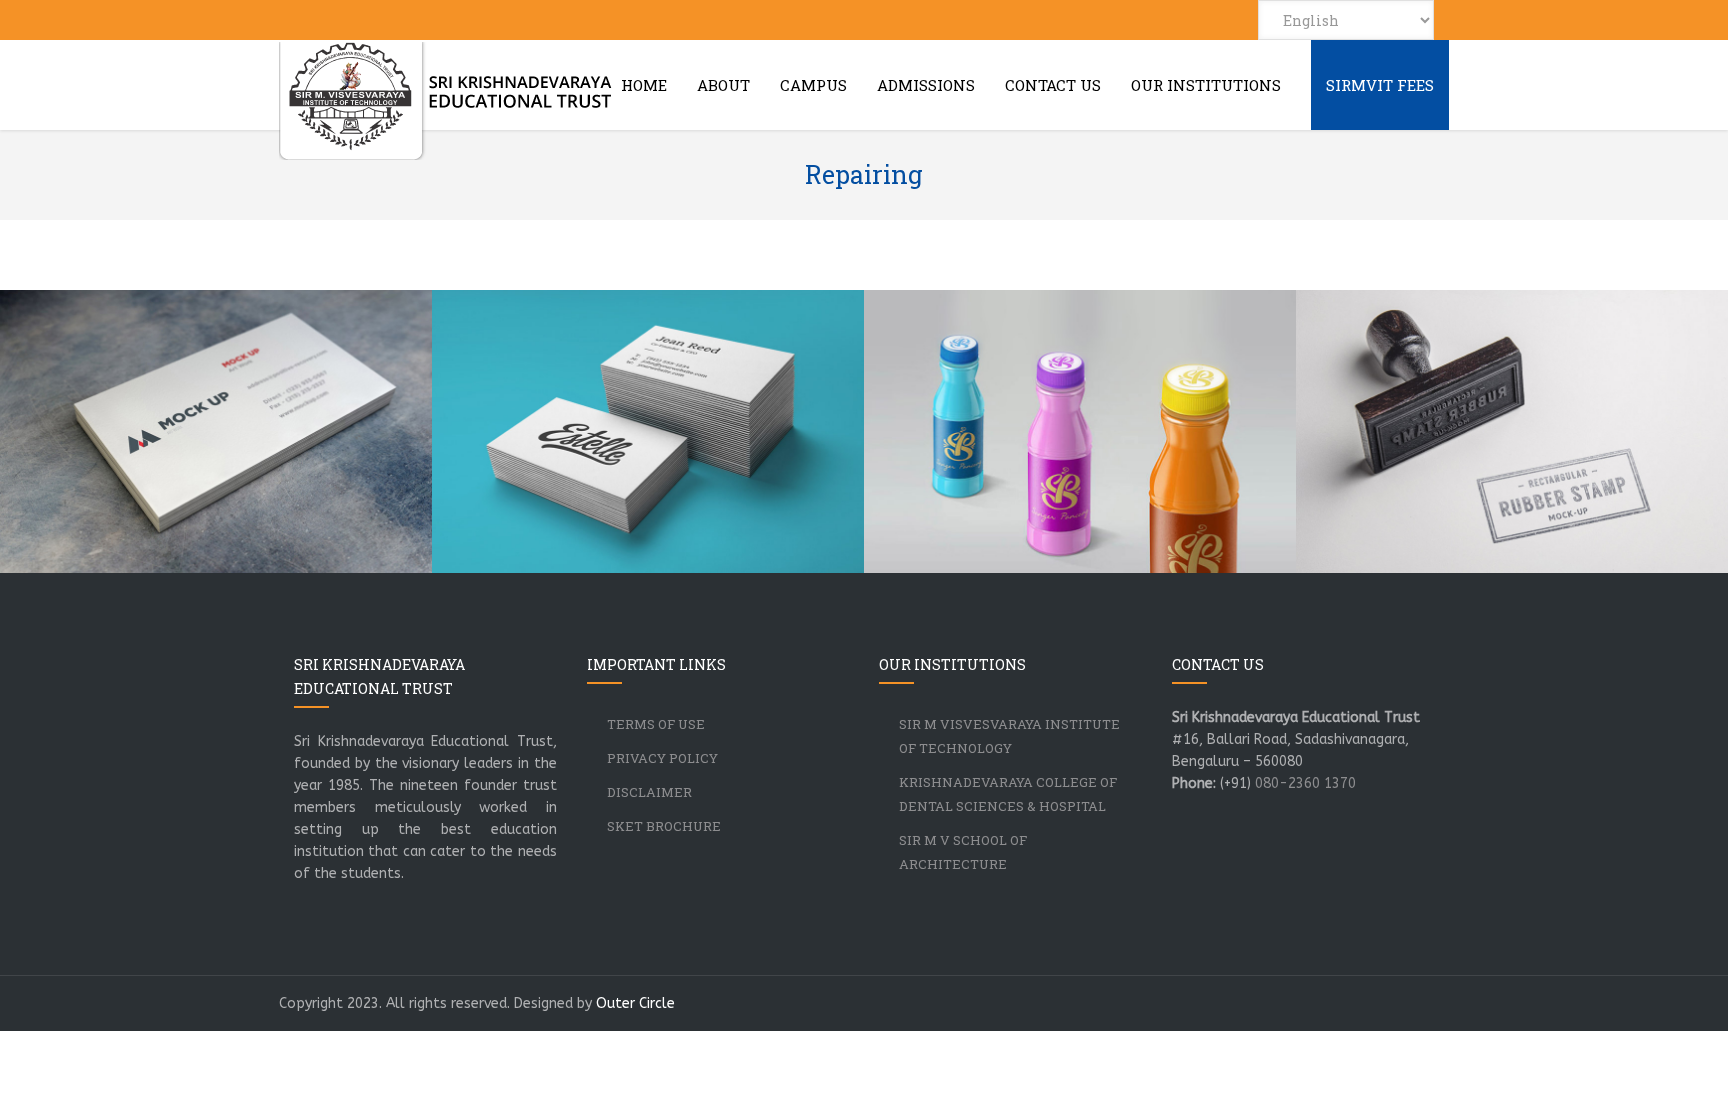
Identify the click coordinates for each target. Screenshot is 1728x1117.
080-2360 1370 (1305, 783)
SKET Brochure (664, 826)
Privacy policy (662, 758)
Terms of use (656, 724)
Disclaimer (649, 792)
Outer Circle (635, 1003)
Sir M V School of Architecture (963, 852)
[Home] (446, 101)
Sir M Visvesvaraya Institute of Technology (1009, 736)
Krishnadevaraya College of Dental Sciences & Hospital (1008, 794)
